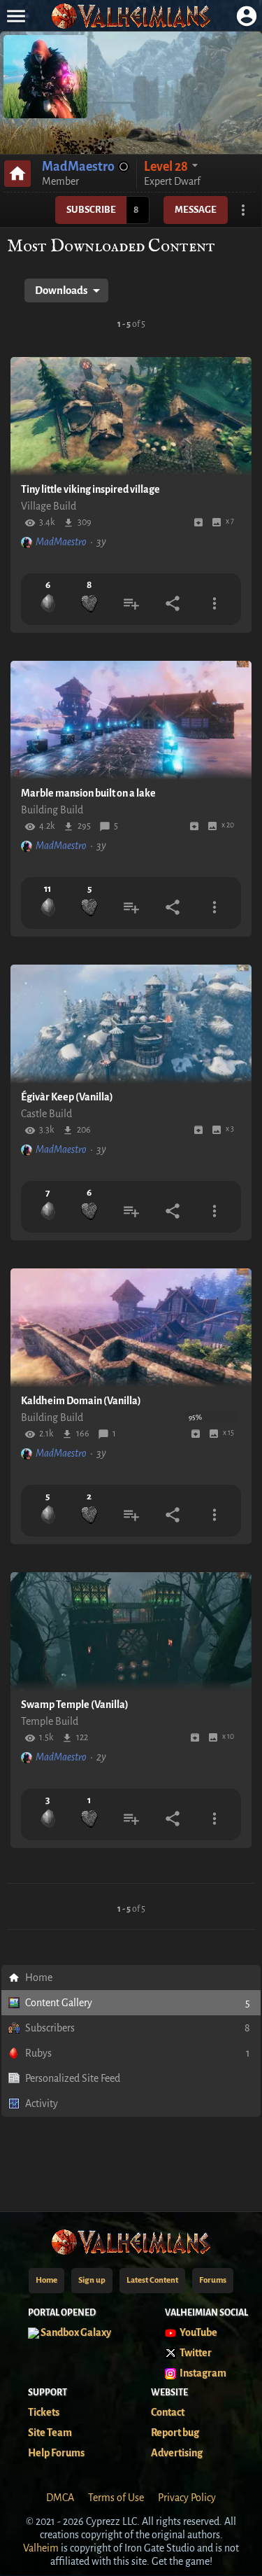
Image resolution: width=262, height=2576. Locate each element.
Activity (42, 2103)
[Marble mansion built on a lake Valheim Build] (131, 720)
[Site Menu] (16, 16)
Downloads (61, 290)
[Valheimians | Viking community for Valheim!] (131, 16)
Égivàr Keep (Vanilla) (67, 1097)
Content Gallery (138, 2003)
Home (39, 1977)
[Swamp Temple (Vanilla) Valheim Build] (131, 1632)
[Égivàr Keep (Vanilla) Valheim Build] (131, 1024)
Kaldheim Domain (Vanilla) (81, 1401)
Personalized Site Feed (73, 2078)
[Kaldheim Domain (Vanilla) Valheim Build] (131, 1328)
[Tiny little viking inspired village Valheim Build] (131, 416)
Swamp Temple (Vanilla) (75, 1704)
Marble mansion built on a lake (88, 793)
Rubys (138, 2053)
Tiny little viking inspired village (90, 489)
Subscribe (91, 210)
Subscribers (138, 2028)
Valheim (41, 2548)
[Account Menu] (246, 16)
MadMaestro (78, 167)
